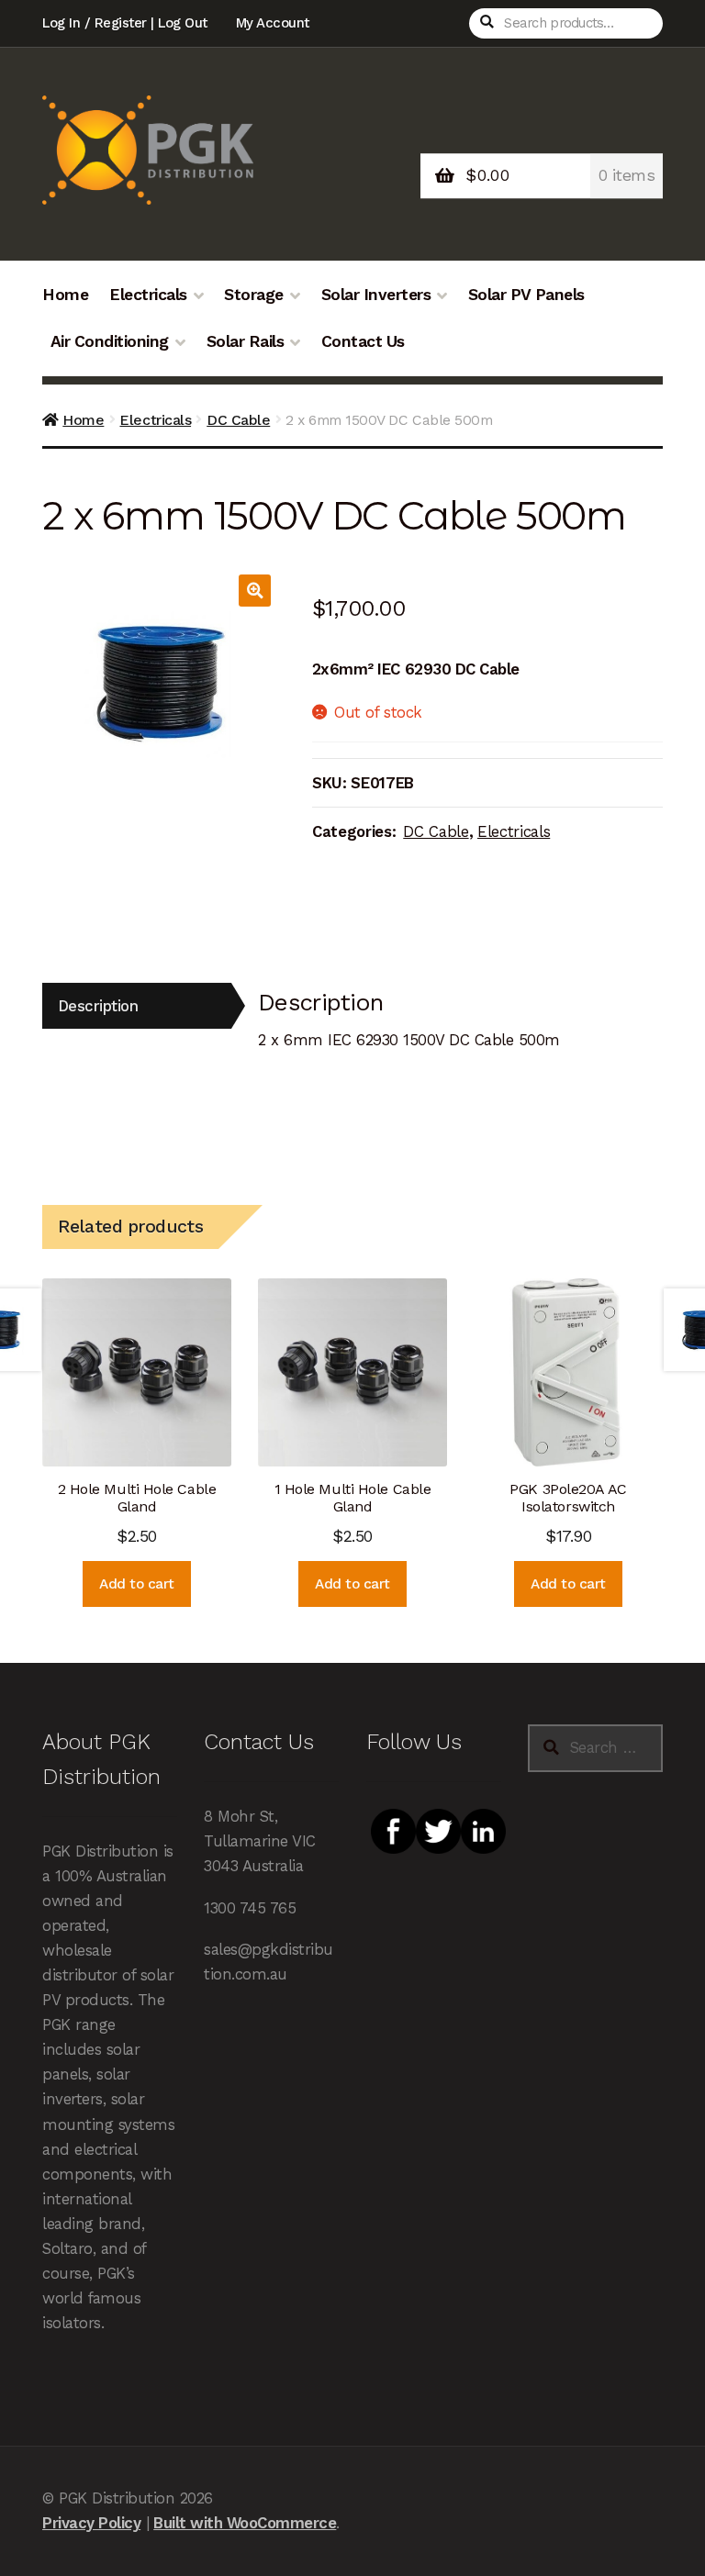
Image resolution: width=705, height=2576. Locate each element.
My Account (273, 23)
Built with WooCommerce (245, 2523)
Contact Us (363, 341)
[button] (255, 591)
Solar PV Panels (526, 295)
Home (65, 295)
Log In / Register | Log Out (125, 23)
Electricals (148, 295)
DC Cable (238, 420)
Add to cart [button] (137, 1584)
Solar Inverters (376, 295)
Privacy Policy (91, 2523)
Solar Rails (246, 341)
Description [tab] (98, 1006)
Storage (254, 295)
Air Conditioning (110, 341)
